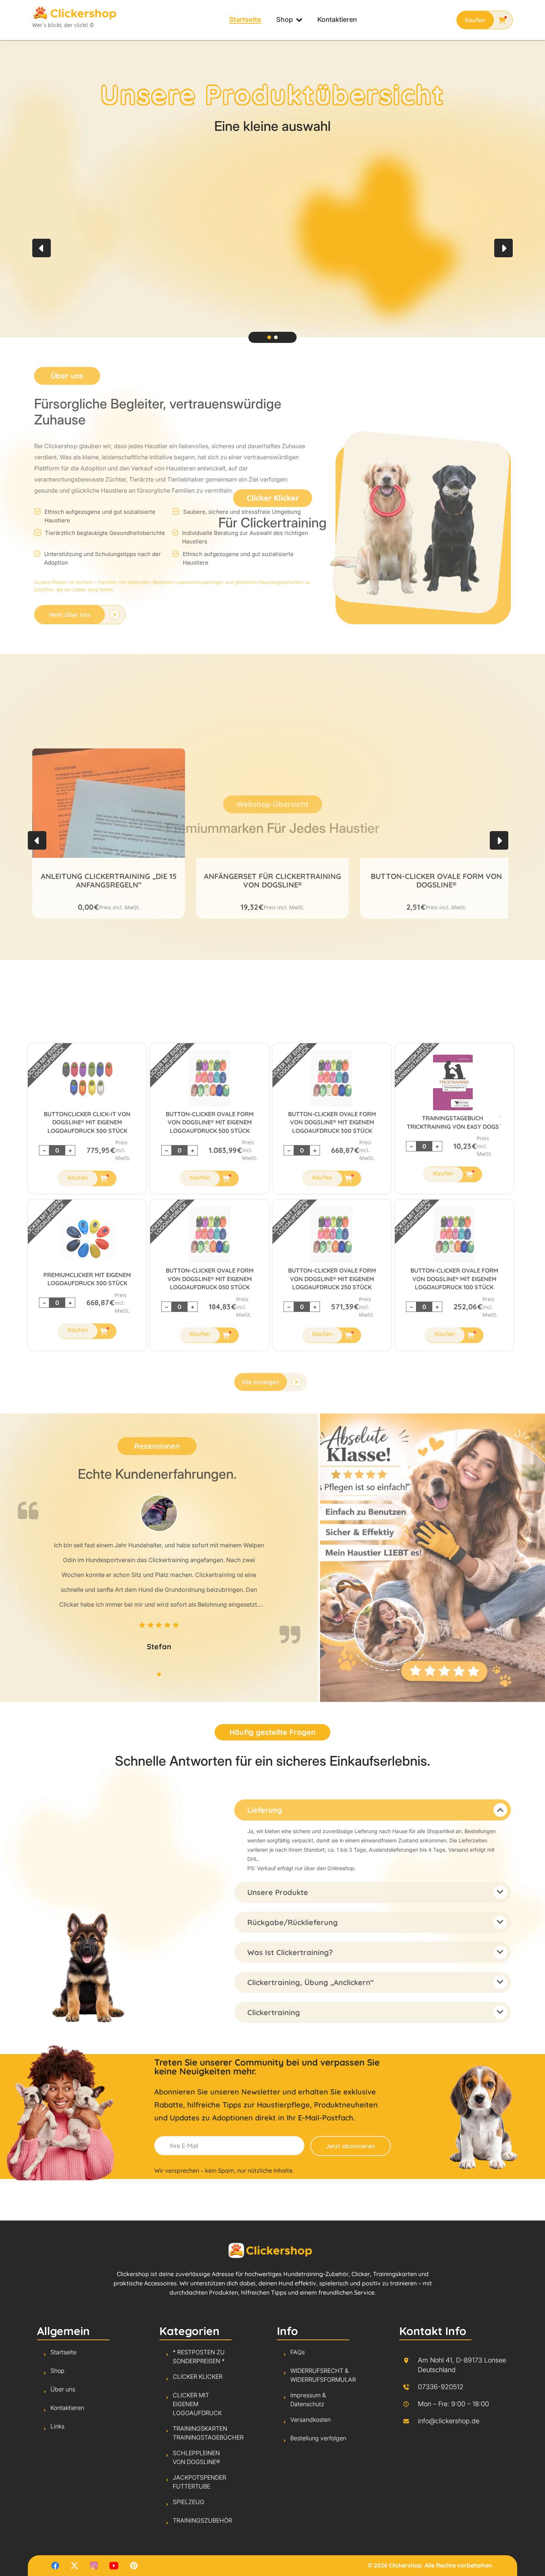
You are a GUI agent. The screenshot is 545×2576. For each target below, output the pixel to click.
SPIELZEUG (189, 2502)
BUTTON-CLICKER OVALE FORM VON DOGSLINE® (272, 879)
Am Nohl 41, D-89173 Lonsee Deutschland (462, 2365)
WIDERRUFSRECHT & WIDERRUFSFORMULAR (323, 2375)
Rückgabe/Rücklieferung (294, 1922)
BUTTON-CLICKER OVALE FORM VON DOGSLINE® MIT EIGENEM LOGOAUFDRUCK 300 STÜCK (334, 1122)
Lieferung (267, 1810)
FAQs (298, 2352)
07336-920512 (441, 2387)
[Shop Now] (89, 1178)
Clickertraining (275, 2012)
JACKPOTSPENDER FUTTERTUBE (199, 2482)
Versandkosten (311, 2420)
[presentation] (42, 248)
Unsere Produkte (280, 1892)
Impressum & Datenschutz (308, 2400)
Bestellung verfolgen (318, 2438)
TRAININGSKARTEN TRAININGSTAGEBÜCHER (417, 1062)
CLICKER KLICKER (198, 2377)
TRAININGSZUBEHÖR (202, 2520)
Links (57, 2426)
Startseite (245, 20)
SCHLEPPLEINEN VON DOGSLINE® (196, 2457)
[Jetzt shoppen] (485, 20)
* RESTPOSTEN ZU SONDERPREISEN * (199, 2357)
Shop (285, 20)
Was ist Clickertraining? (292, 1952)
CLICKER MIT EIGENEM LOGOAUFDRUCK (46, 1059)
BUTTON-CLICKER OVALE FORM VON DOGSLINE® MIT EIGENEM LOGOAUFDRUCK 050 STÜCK (212, 1279)
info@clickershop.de (449, 2421)
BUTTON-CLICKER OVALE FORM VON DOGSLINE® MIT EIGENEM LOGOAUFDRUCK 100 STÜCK (456, 1279)
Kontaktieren (337, 20)
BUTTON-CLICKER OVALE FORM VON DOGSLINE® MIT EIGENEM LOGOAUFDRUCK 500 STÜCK (212, 1122)
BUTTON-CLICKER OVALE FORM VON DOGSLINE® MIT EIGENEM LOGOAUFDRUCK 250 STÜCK (334, 1279)
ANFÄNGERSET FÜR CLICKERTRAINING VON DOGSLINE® (109, 879)
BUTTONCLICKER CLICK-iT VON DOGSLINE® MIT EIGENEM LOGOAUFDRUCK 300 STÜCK (89, 1122)
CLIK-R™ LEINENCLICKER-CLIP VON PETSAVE (437, 879)
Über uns (63, 2389)
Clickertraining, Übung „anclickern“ (312, 1982)
